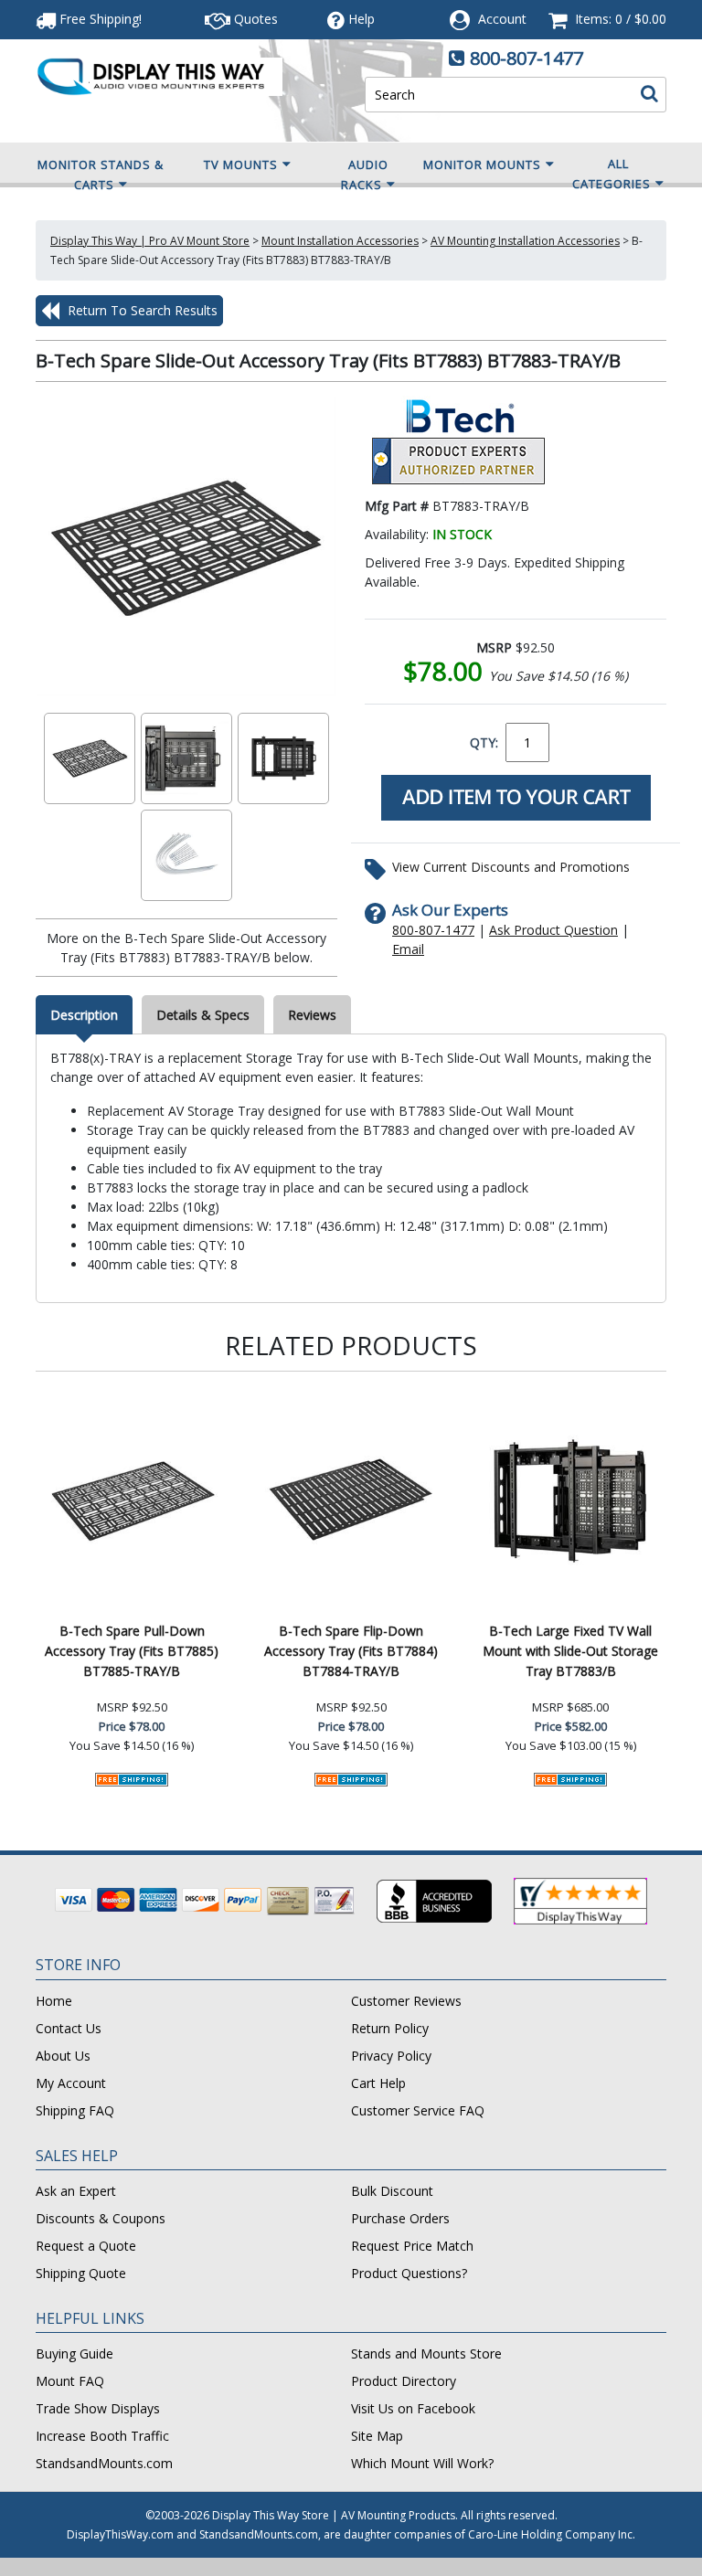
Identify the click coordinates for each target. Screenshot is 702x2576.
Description (84, 1015)
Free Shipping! (99, 19)
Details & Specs (203, 1015)
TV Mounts (241, 164)
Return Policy (390, 2028)
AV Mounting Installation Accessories (525, 241)
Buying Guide (74, 2353)
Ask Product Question (553, 930)
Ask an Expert (76, 2191)
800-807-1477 (526, 58)
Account (502, 19)
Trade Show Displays (98, 2408)
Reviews (312, 1015)
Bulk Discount (392, 2191)
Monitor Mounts (482, 164)
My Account (71, 2083)
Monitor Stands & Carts (101, 175)
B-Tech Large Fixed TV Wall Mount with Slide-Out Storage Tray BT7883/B (570, 1651)
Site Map (377, 2436)
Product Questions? (409, 2273)
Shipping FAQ (75, 2110)
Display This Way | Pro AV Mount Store (150, 241)
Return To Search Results (141, 310)
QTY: (484, 742)
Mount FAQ (70, 2381)
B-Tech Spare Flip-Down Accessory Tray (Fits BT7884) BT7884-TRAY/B (351, 1651)
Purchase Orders (400, 2218)
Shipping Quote (81, 2273)
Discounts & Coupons (101, 2218)
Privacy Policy (391, 2056)
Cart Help (378, 2083)
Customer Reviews (406, 2001)
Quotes (254, 19)
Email (408, 949)
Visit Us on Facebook (413, 2408)
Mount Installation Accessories (340, 241)
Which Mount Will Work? (422, 2463)
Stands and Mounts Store (426, 2353)
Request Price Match (412, 2246)
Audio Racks (365, 175)
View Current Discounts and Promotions (511, 867)
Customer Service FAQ (418, 2110)
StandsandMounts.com (104, 2463)
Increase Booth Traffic (102, 2436)
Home (54, 2001)
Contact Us (69, 2028)
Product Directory (404, 2381)
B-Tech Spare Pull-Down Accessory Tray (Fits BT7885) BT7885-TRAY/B (132, 1651)
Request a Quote (86, 2246)
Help (362, 19)
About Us (63, 2056)
